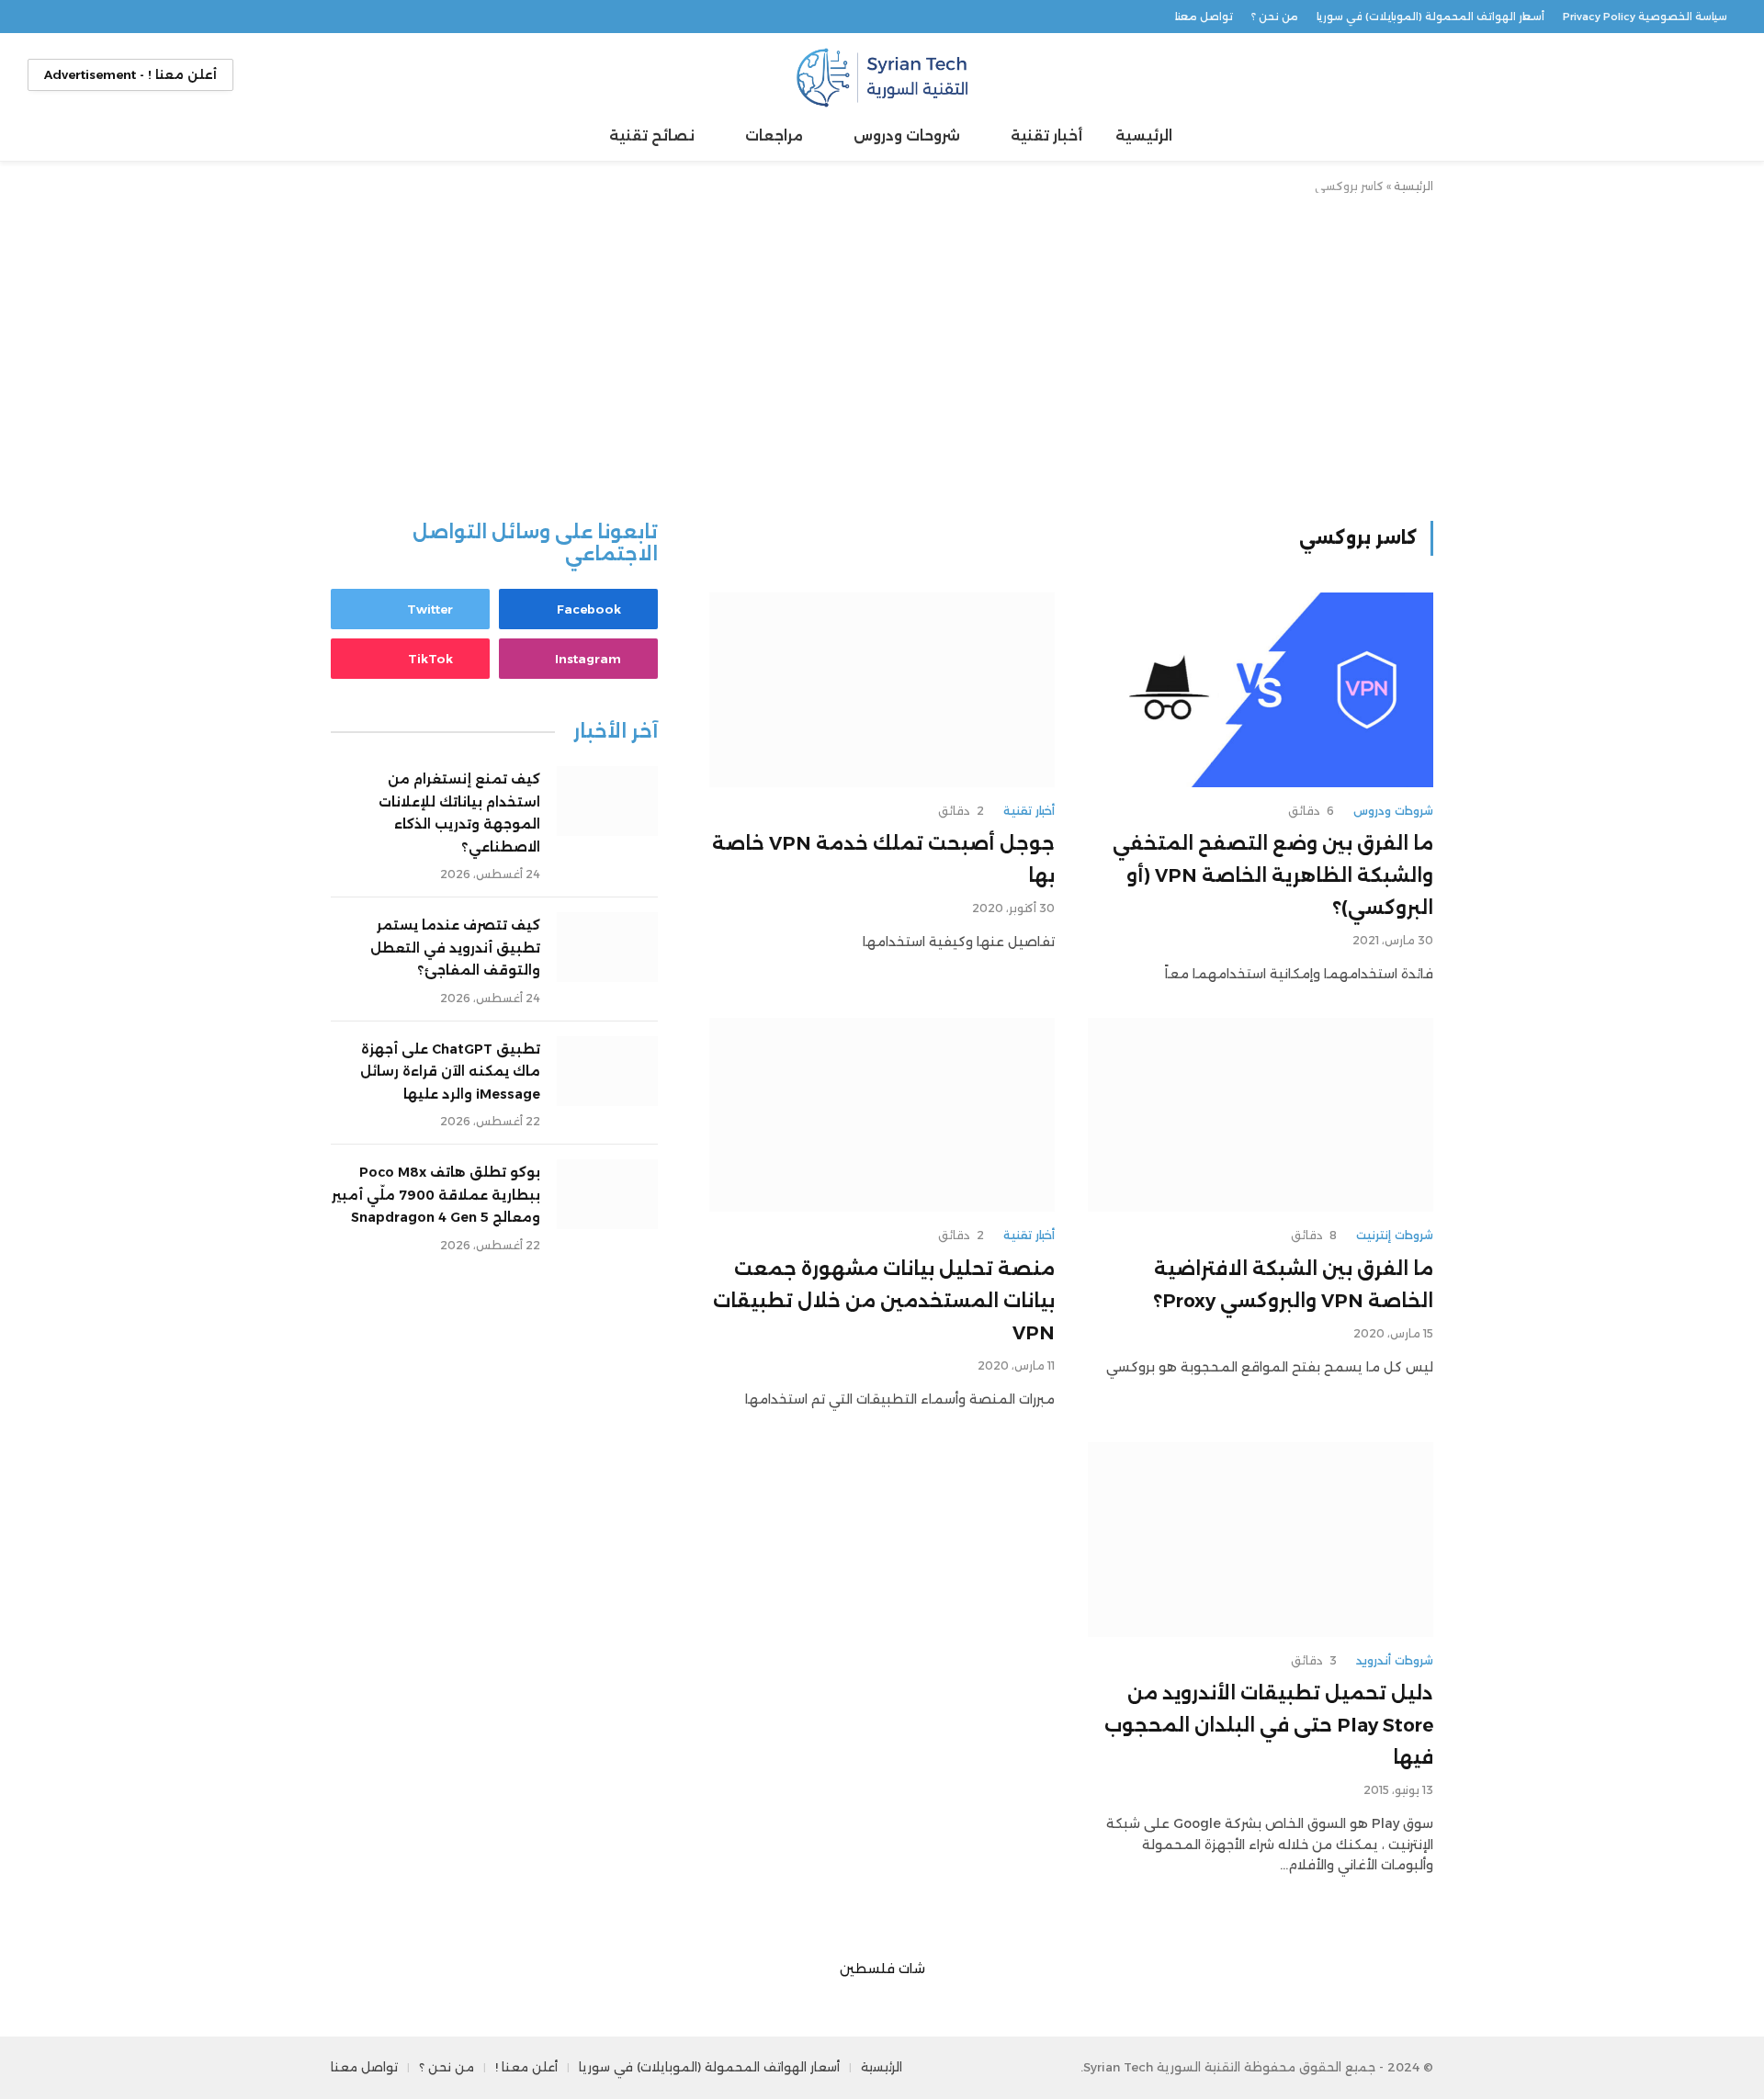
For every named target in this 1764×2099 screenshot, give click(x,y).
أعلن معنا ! (526, 2067)
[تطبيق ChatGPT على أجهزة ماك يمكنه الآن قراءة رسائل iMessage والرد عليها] (607, 1071)
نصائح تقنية (652, 135)
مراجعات (774, 135)
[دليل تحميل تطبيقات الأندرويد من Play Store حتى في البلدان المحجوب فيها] (1261, 1540)
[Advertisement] (882, 354)
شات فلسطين (882, 1969)
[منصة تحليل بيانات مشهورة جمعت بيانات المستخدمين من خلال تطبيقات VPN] (882, 1115)
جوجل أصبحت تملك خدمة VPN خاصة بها (883, 859)
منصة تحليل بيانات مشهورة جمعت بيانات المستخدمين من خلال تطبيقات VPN (884, 1301)
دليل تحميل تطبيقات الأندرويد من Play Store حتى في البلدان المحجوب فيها (1269, 1725)
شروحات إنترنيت (1395, 1235)
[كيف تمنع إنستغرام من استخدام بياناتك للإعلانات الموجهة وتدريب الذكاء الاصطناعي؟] (607, 801)
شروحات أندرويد (1395, 1660)
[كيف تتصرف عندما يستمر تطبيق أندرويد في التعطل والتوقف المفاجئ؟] (607, 947)
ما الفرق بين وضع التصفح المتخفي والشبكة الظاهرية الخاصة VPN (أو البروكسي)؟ (1273, 875)
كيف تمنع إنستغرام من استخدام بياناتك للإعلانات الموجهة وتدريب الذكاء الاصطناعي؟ (459, 813)
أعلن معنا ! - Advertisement (130, 74)
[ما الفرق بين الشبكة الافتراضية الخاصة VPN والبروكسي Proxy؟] (1261, 1115)
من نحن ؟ (1275, 17)
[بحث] (1719, 75)
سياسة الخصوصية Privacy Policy (1645, 17)
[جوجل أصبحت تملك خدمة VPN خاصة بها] (882, 690)
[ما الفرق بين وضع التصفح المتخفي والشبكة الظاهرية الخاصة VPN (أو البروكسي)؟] (1261, 690)
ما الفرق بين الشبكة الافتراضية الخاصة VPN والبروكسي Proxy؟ (1293, 1285)
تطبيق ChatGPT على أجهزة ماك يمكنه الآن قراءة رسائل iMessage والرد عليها (450, 1072)
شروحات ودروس (907, 135)
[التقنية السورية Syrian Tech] (882, 75)
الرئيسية (1144, 135)
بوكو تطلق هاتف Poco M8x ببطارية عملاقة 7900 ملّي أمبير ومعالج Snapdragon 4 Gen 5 (436, 1195)
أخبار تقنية (1046, 135)
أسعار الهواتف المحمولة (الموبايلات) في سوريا (1430, 17)
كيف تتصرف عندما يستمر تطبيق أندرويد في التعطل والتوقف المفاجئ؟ (455, 948)
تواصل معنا (1204, 17)
